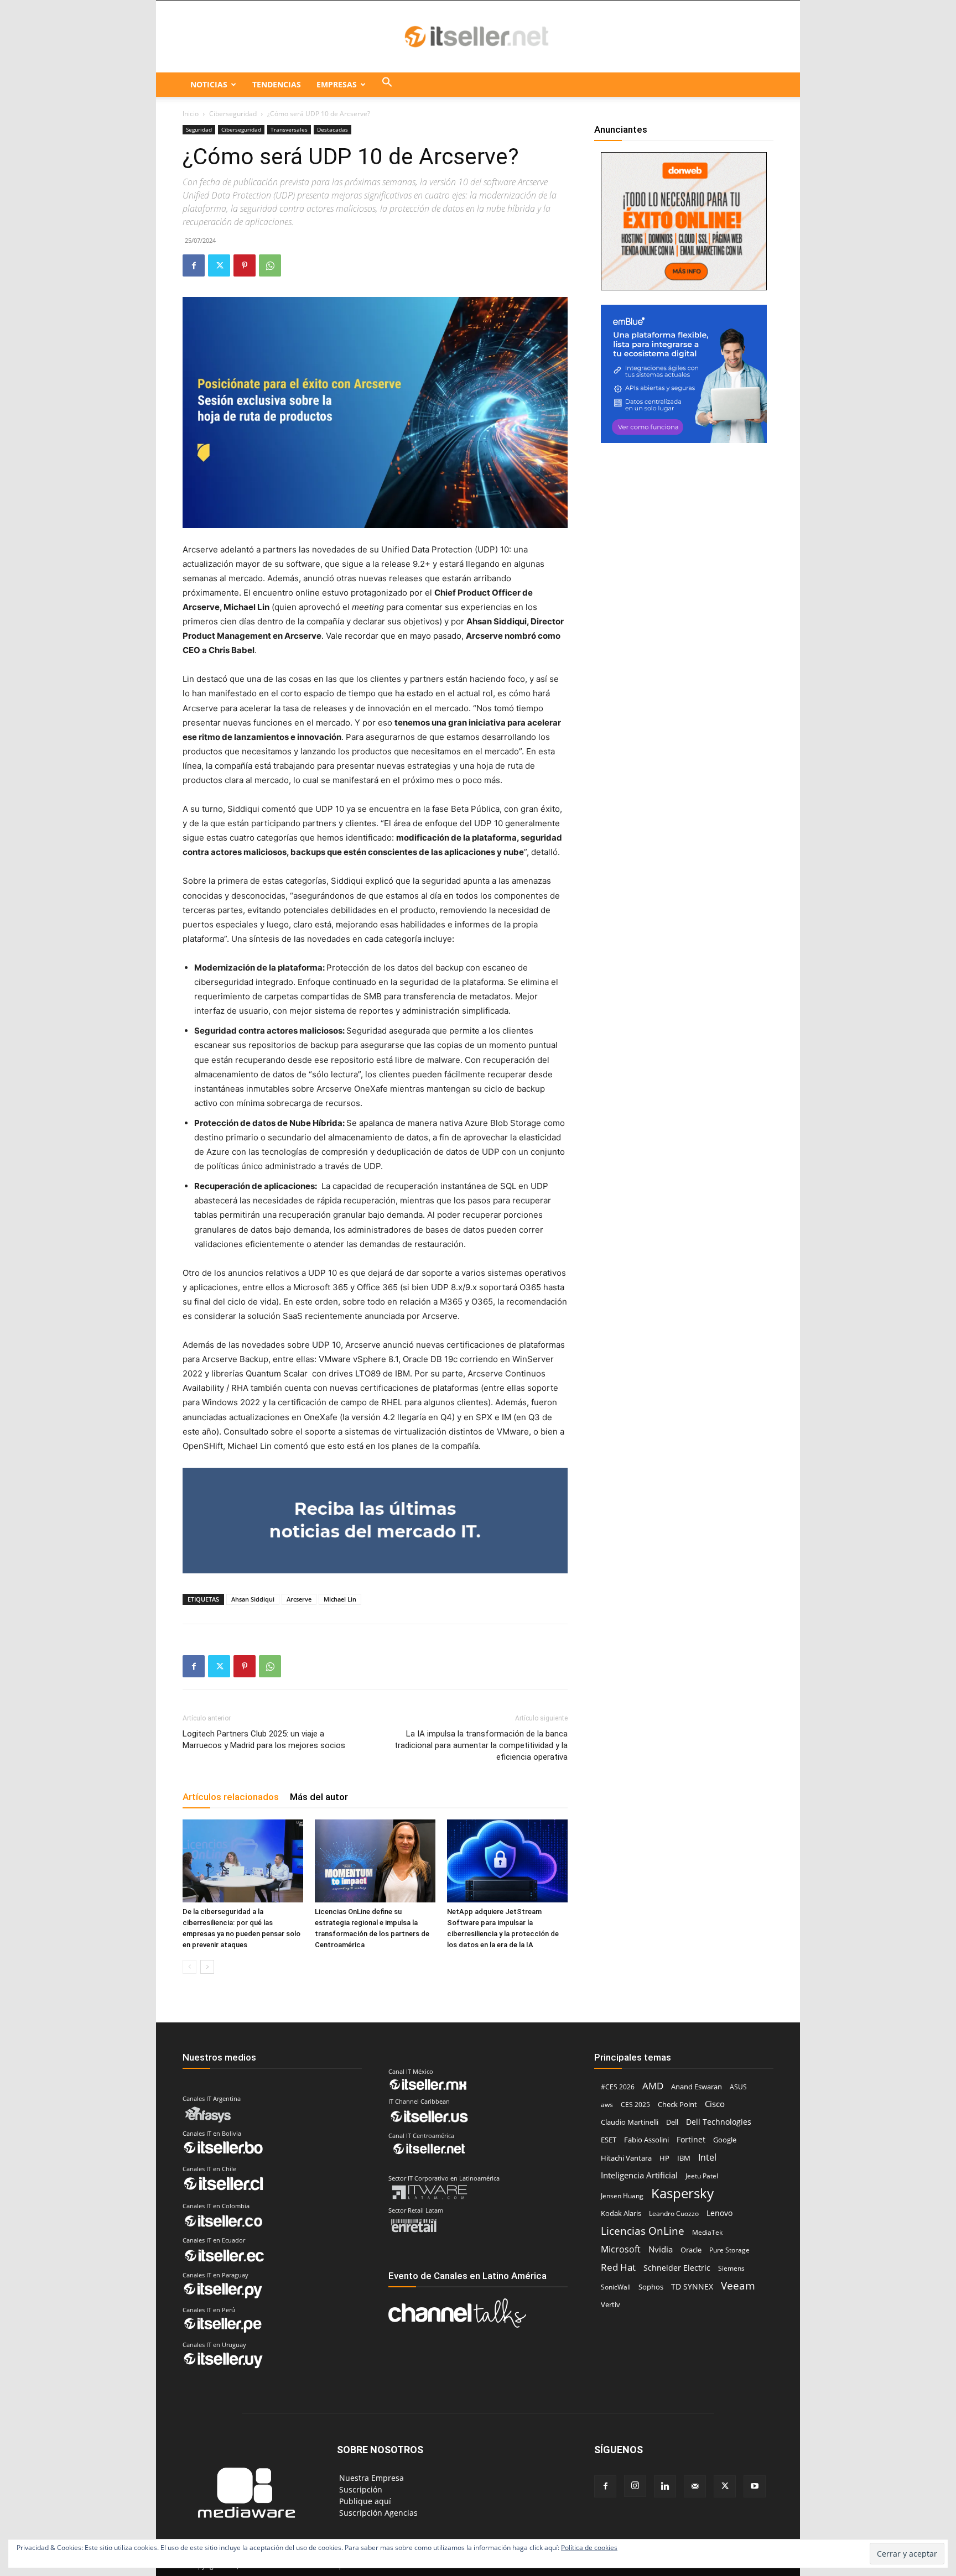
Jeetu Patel (702, 2176)
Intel (707, 2157)
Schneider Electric (677, 2268)
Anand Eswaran (697, 2087)
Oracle (691, 2250)
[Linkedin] (665, 2486)
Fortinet (691, 2139)
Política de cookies (589, 2548)
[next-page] (207, 1967)
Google (725, 2140)
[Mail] (695, 2486)
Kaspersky (682, 2193)
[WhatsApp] (270, 265)
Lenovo (719, 2213)
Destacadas (332, 129)
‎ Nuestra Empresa (370, 2478)
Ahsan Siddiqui (253, 1599)
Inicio (191, 114)
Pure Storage (729, 2250)
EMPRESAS (337, 84)
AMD (653, 2086)
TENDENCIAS (277, 84)
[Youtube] (755, 2486)
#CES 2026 (618, 2087)
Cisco (715, 2104)
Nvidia (661, 2249)
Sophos (651, 2287)
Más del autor (319, 1797)
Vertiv (611, 2304)
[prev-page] (189, 1967)
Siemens (731, 2268)
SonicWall (616, 2287)
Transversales (289, 129)
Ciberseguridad (233, 114)
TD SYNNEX (692, 2286)
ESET (609, 2140)
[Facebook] (194, 265)
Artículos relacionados (231, 1797)
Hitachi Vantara (626, 2158)
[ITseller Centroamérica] (478, 37)
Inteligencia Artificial (639, 2175)
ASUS (738, 2087)
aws (607, 2105)
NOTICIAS (209, 84)
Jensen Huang (622, 2196)
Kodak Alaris (621, 2213)
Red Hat (618, 2267)
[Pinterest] (245, 265)
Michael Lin (340, 1599)
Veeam (738, 2285)
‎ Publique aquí (364, 2501)
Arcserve (299, 1599)
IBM (684, 2158)
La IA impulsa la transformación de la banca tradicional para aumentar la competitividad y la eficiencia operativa (481, 1745)
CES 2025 (635, 2105)
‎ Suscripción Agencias (377, 2513)
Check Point (677, 2105)
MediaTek (707, 2232)
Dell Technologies (719, 2122)
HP (664, 2158)
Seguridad (199, 129)
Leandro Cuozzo (674, 2213)
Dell (672, 2122)
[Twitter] (219, 265)
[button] (387, 85)
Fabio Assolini (646, 2140)
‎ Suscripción (360, 2489)
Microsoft (621, 2249)
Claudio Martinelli (630, 2122)
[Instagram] (635, 2486)
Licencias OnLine (643, 2231)
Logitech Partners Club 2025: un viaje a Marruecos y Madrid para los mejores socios (264, 1740)
